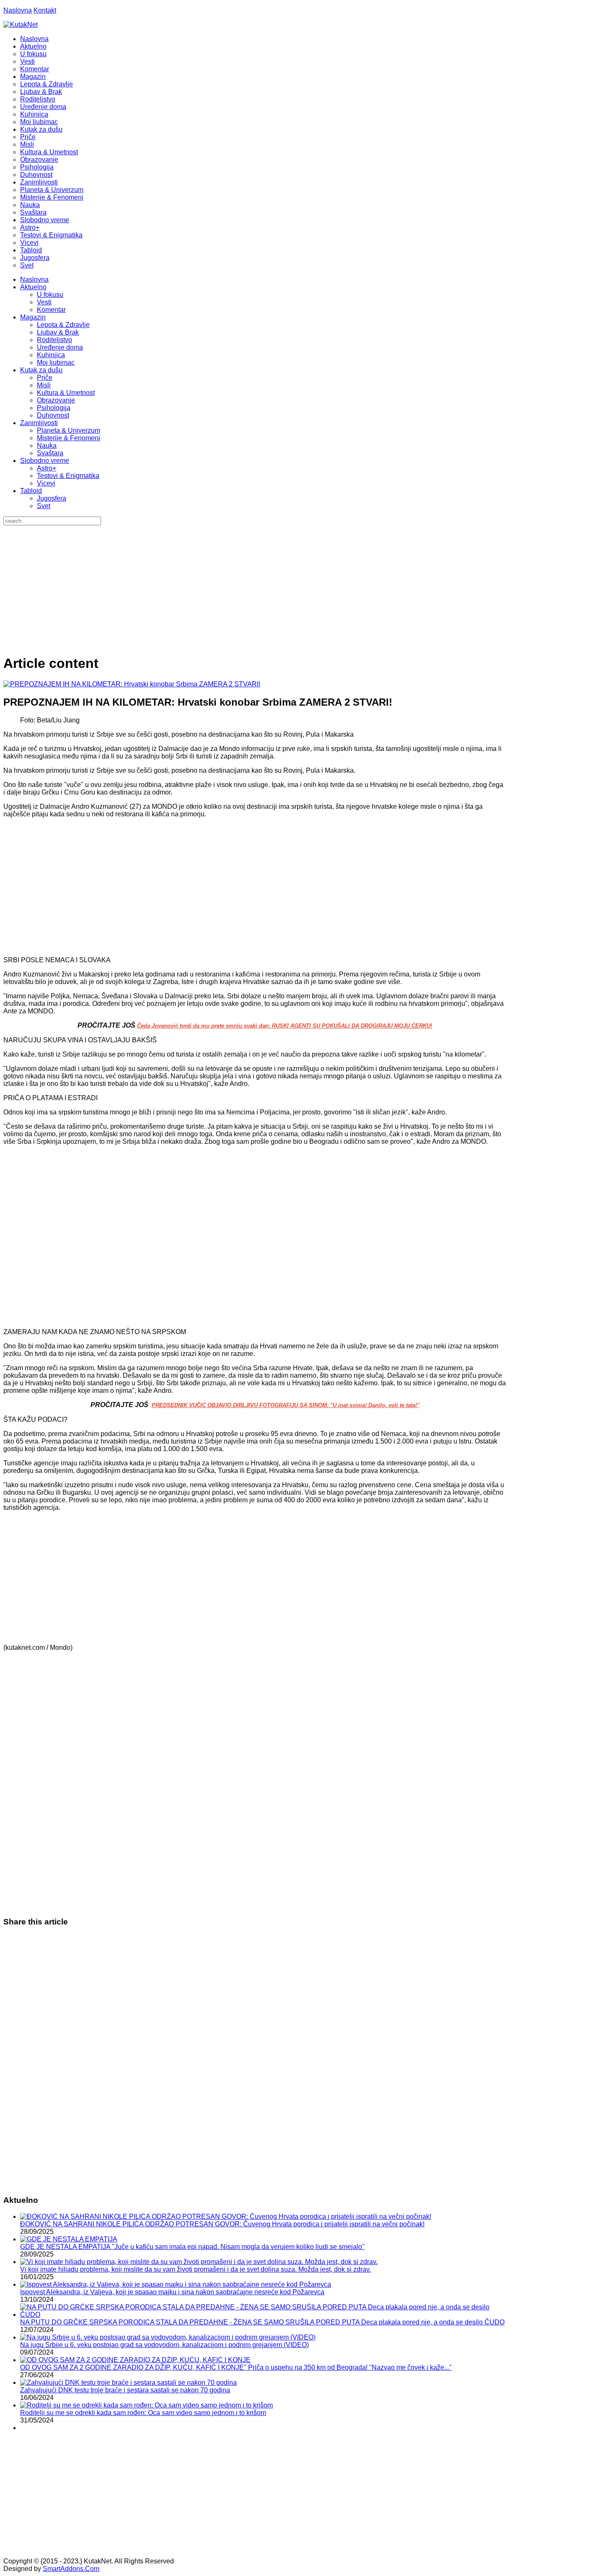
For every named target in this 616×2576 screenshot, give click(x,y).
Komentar (51, 310)
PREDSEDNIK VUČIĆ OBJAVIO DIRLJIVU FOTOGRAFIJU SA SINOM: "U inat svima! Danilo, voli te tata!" (286, 1405)
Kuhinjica (51, 355)
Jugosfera (52, 498)
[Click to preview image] (132, 684)
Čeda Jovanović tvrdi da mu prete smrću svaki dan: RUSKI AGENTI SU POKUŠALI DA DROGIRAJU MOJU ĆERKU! (285, 1026)
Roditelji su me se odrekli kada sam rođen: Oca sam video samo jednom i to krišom (143, 2413)
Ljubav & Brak (58, 332)
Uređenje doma (60, 347)
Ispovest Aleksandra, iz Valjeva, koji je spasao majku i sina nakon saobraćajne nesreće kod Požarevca (172, 2292)
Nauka (47, 445)
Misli (44, 385)
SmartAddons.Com (71, 2569)
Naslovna (18, 10)
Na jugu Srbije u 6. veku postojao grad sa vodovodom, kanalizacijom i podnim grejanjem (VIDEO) (164, 2345)
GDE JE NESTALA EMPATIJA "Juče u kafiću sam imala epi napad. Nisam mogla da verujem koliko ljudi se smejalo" (192, 2247)
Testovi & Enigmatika (68, 476)
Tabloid (31, 491)
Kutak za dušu (41, 370)
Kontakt (45, 10)
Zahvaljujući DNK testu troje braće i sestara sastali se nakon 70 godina (125, 2390)
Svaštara (50, 453)
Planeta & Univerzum (69, 430)
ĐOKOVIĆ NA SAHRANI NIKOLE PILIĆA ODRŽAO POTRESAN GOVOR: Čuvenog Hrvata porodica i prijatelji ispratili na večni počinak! (222, 2224)
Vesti (44, 302)
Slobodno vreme (45, 461)
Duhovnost (53, 415)
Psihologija (54, 408)
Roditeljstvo (54, 340)
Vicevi (46, 483)
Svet (44, 506)
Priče (45, 378)
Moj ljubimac (56, 362)
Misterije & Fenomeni (69, 438)
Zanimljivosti (39, 423)
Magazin (33, 317)
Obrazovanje (56, 400)
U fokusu (50, 295)
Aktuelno (33, 287)
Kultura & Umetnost (66, 393)
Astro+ (47, 468)
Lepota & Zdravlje (63, 325)
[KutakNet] (21, 25)
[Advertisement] (308, 588)
